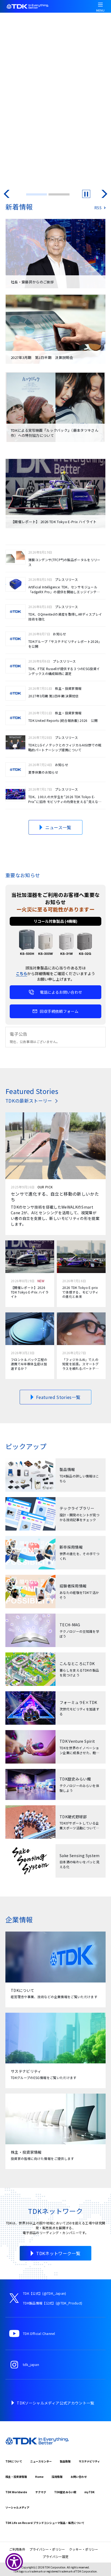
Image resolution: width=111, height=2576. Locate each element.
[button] (7, 194)
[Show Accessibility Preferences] (14, 2562)
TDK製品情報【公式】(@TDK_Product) (53, 2303)
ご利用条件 (17, 2549)
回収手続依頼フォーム (59, 1011)
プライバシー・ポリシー (47, 2549)
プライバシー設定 (55, 2556)
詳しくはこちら (25, 79)
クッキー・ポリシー (84, 2549)
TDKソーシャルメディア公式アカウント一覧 (55, 2403)
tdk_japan (31, 2364)
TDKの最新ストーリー (29, 1101)
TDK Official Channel (39, 2333)
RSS (98, 208)
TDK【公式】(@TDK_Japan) (45, 2293)
